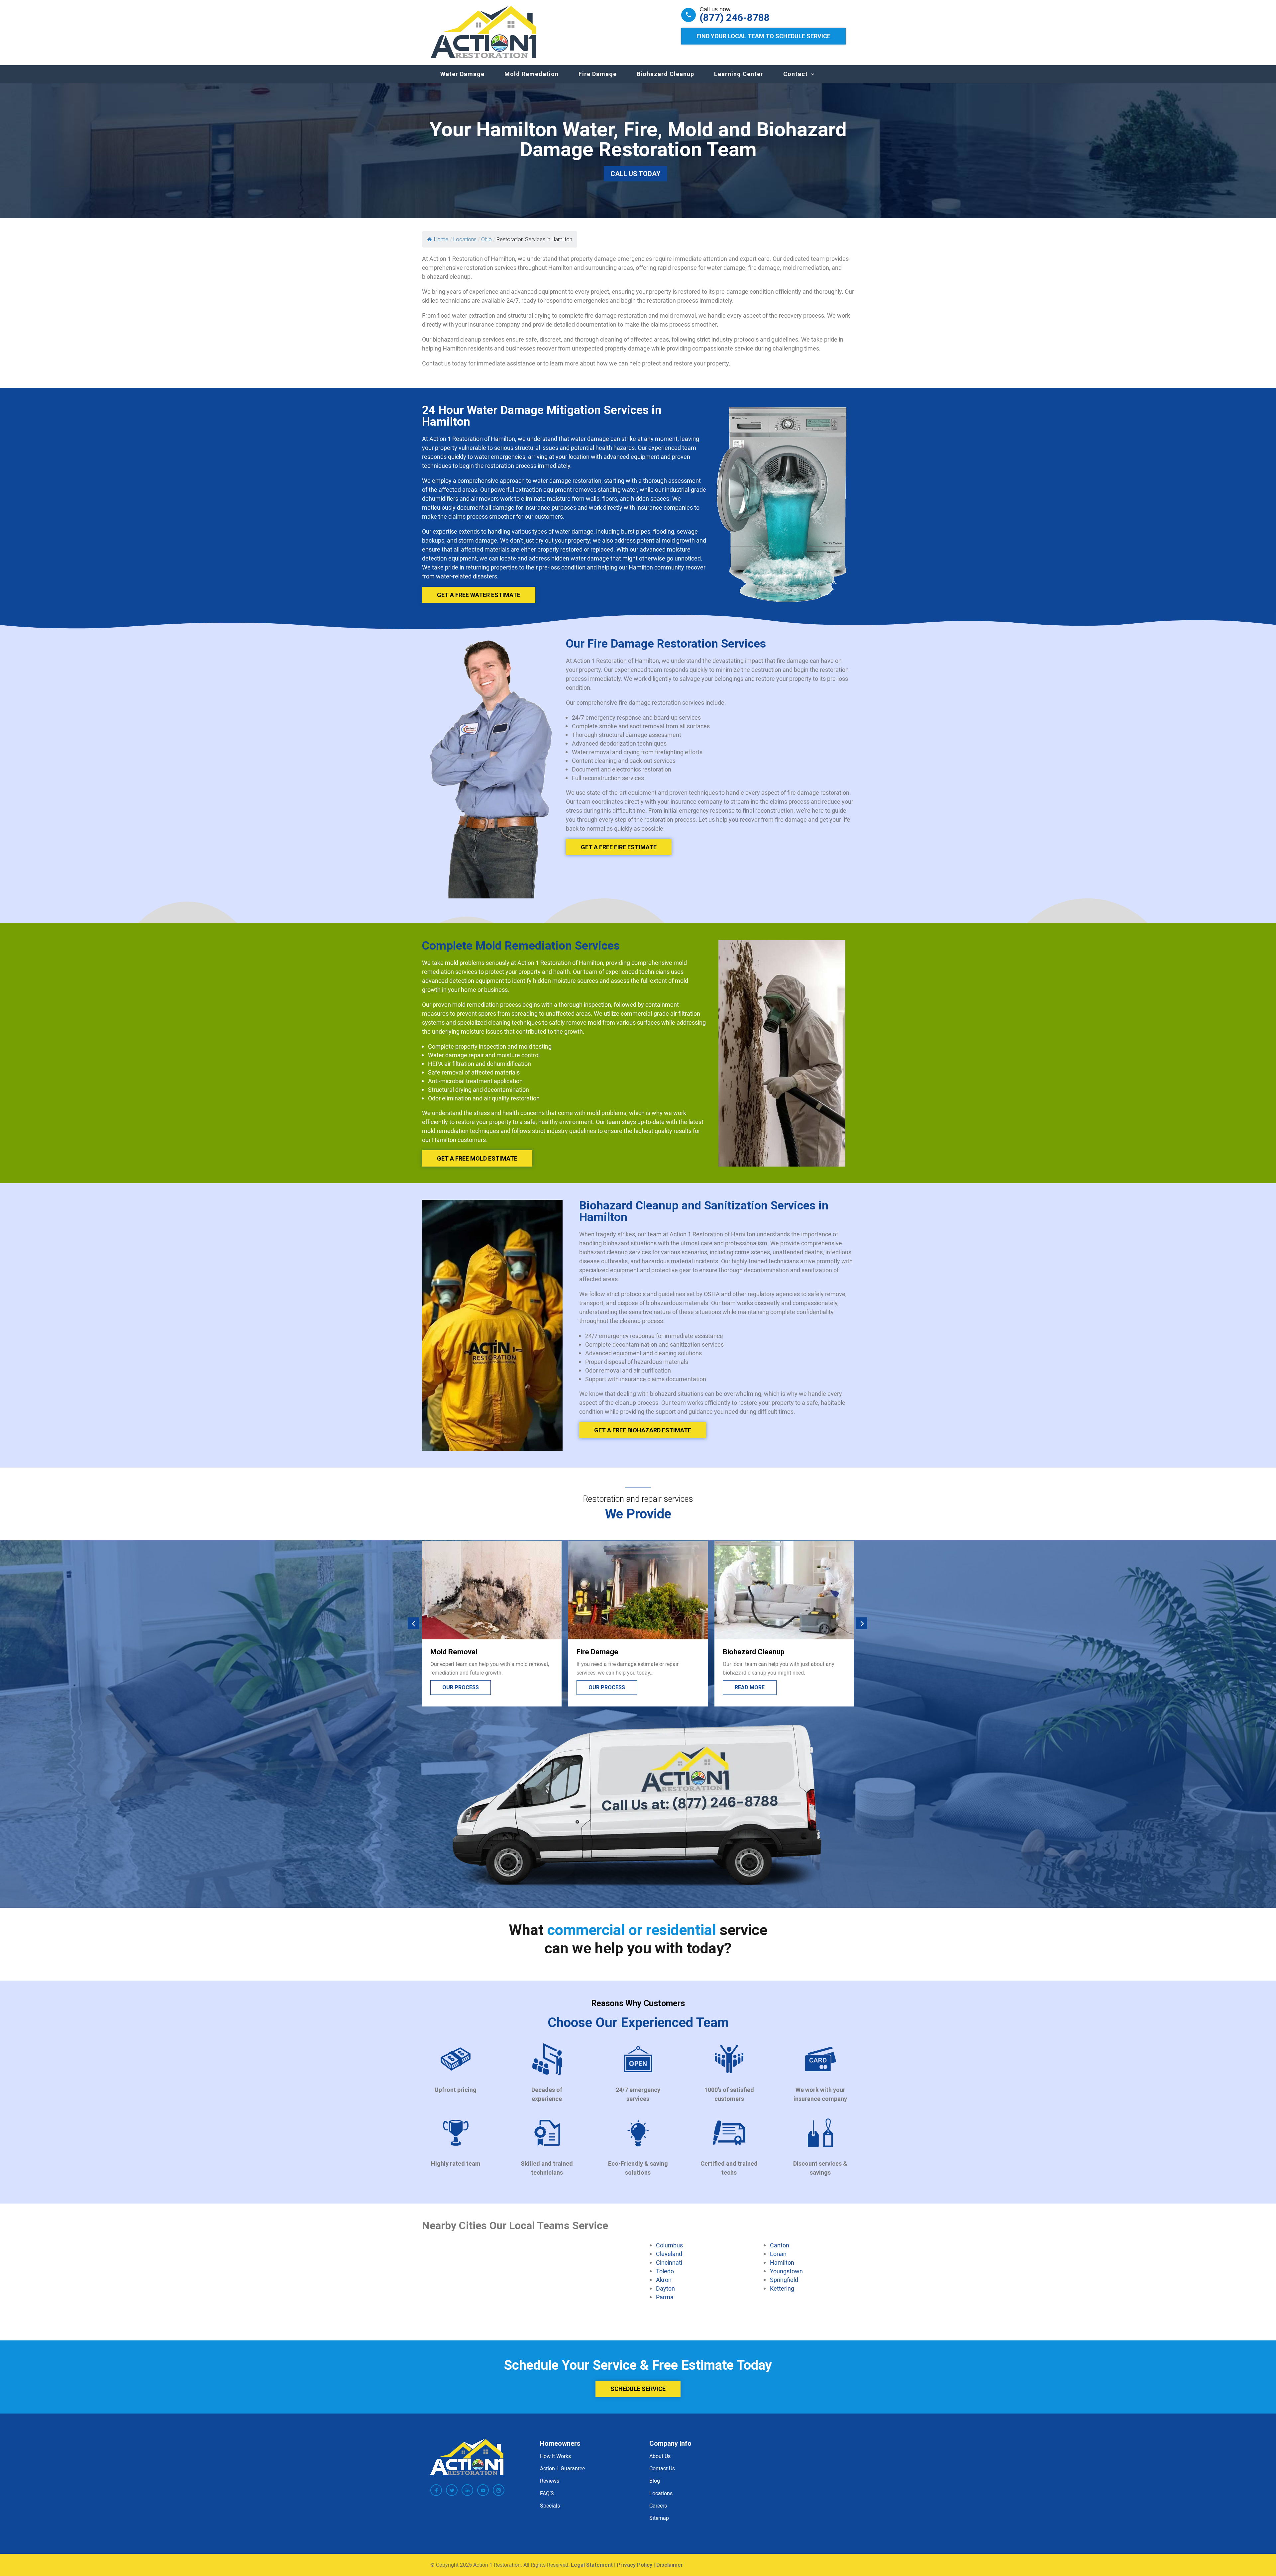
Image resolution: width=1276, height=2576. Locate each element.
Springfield (784, 2280)
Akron (664, 2280)
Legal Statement (592, 2565)
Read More (603, 1687)
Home (441, 239)
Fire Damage (598, 74)
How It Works (555, 2456)
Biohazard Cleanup (665, 74)
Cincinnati (669, 2262)
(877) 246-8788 (735, 18)
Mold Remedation (532, 74)
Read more (457, 1687)
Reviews (550, 2481)
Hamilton (782, 2262)
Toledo (665, 2271)
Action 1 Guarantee (562, 2468)
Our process (753, 1687)
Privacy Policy (635, 2565)
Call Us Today (636, 174)
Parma (665, 2297)
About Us (660, 2456)
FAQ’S (547, 2493)
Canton (780, 2245)
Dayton (665, 2288)
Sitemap (659, 2518)
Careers (658, 2506)
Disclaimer (670, 2565)
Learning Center (739, 74)
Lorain (778, 2254)
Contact (796, 74)
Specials (550, 2506)
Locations (661, 2493)
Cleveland (669, 2254)
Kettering (782, 2288)
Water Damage (462, 74)
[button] (414, 1624)
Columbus (669, 2245)
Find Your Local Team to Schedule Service (763, 36)
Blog (655, 2481)
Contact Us (662, 2468)
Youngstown (786, 2271)
